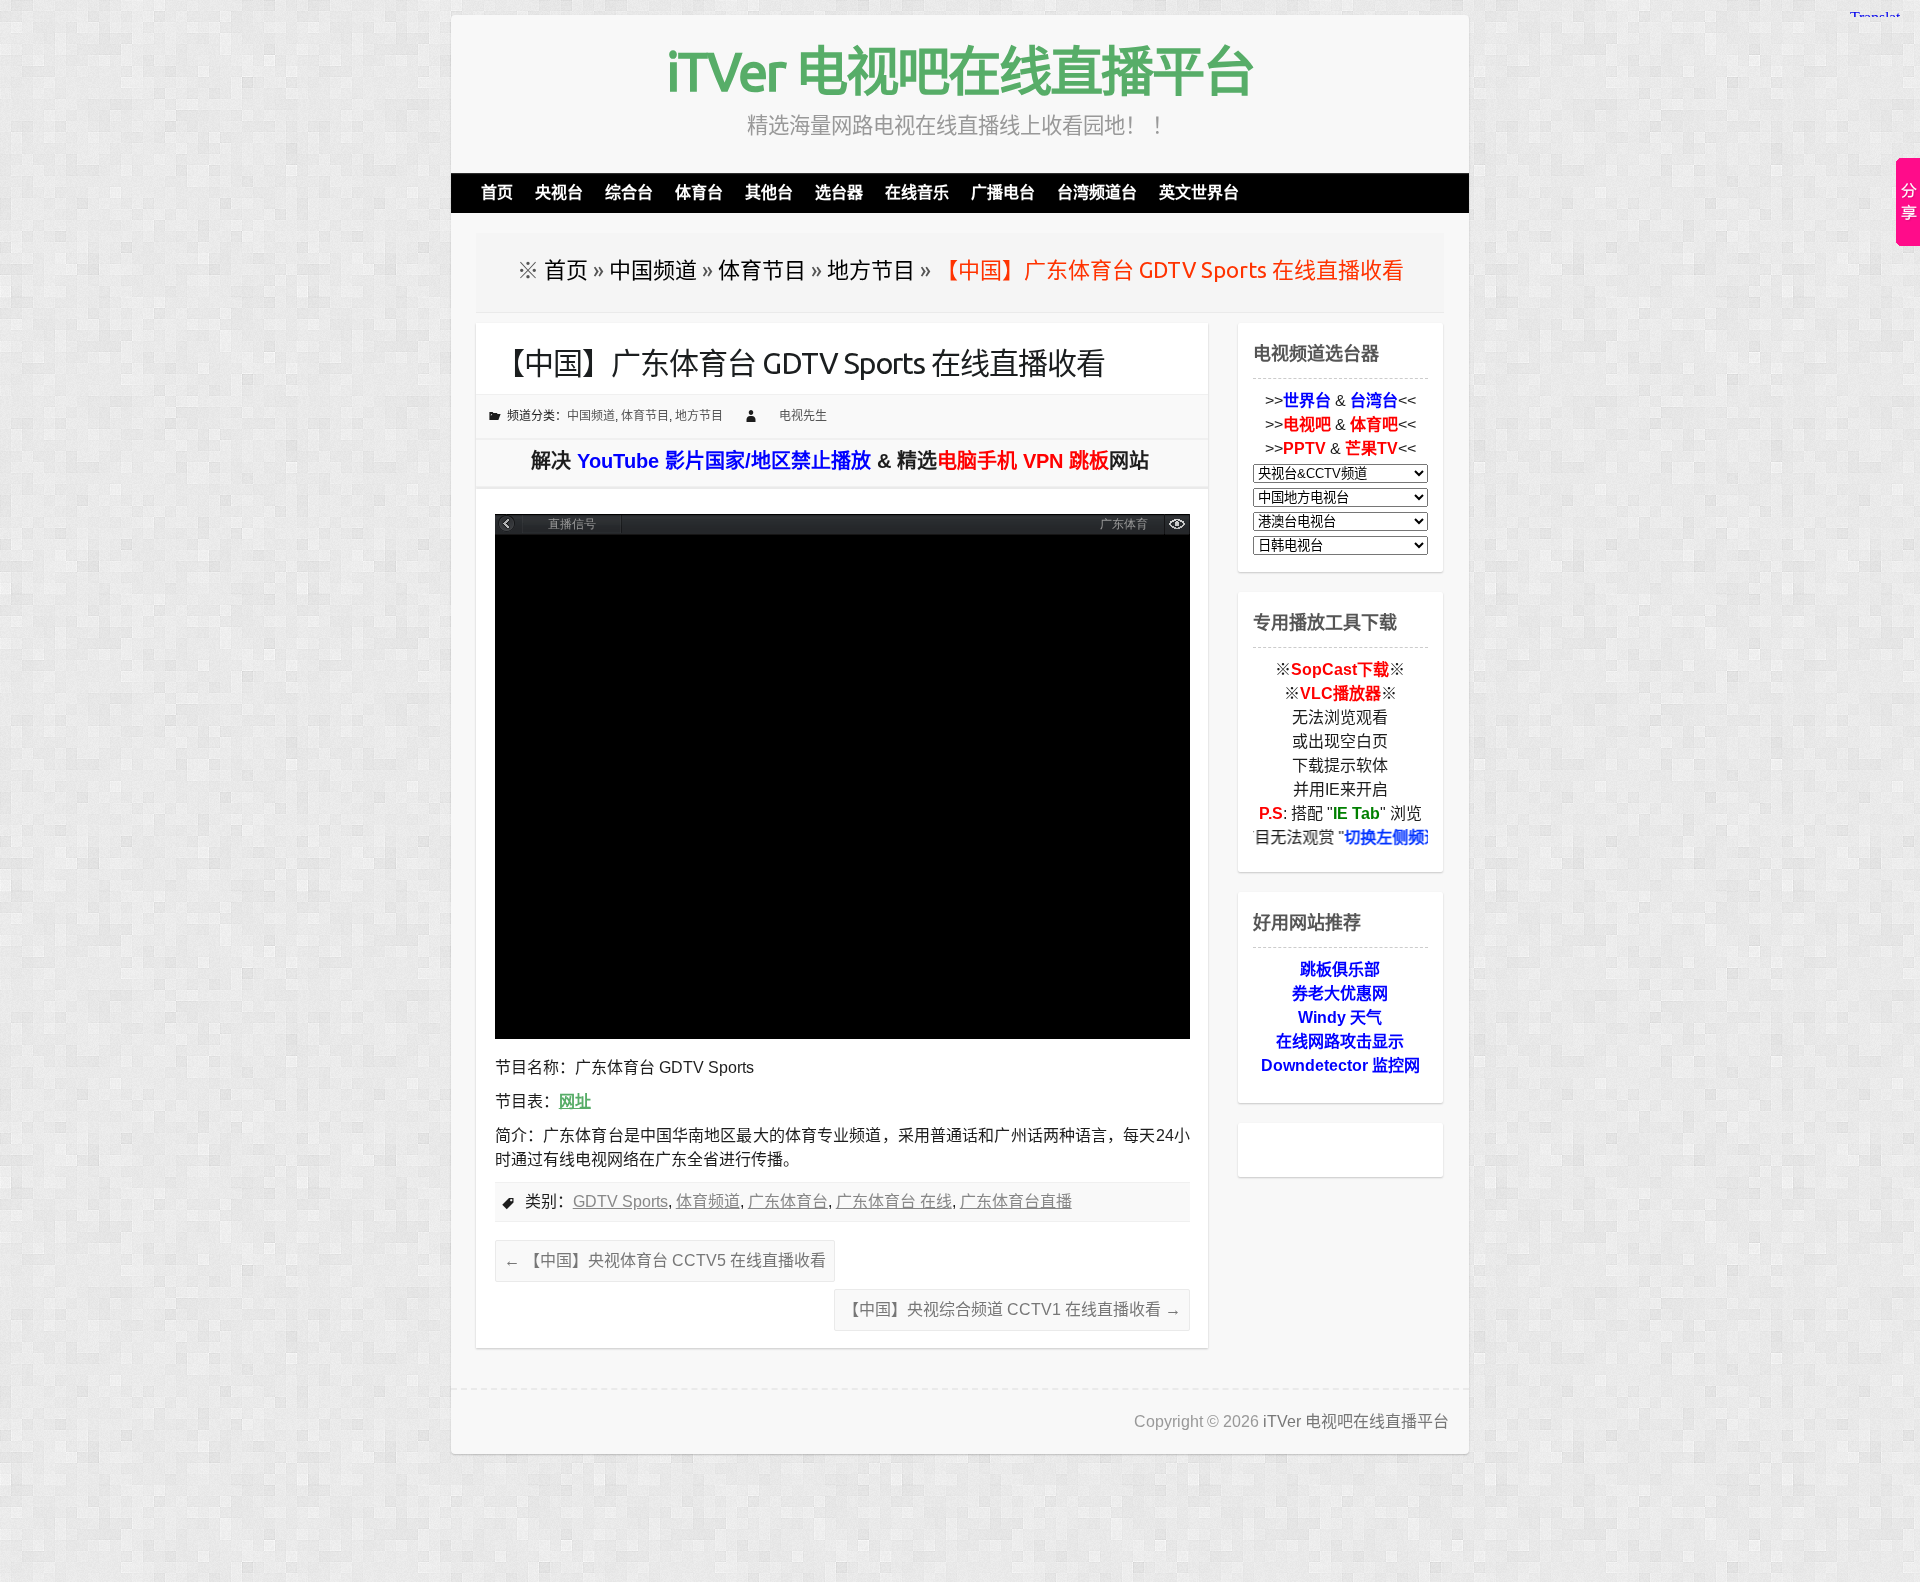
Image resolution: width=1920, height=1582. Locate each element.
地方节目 (699, 416)
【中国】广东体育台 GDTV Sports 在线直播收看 (800, 363)
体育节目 (645, 416)
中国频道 (591, 416)
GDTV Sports (620, 1201)
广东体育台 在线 (894, 1201)
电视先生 (803, 416)
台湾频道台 (1097, 192)
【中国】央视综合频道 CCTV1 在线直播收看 (1012, 1309)
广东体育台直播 (1016, 1201)
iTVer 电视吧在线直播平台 (960, 71)
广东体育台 (788, 1201)
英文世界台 (1199, 192)
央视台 (559, 192)
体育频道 (708, 1201)
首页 (497, 192)
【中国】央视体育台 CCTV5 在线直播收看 (665, 1260)
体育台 (699, 192)
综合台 (629, 192)
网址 (575, 1101)
